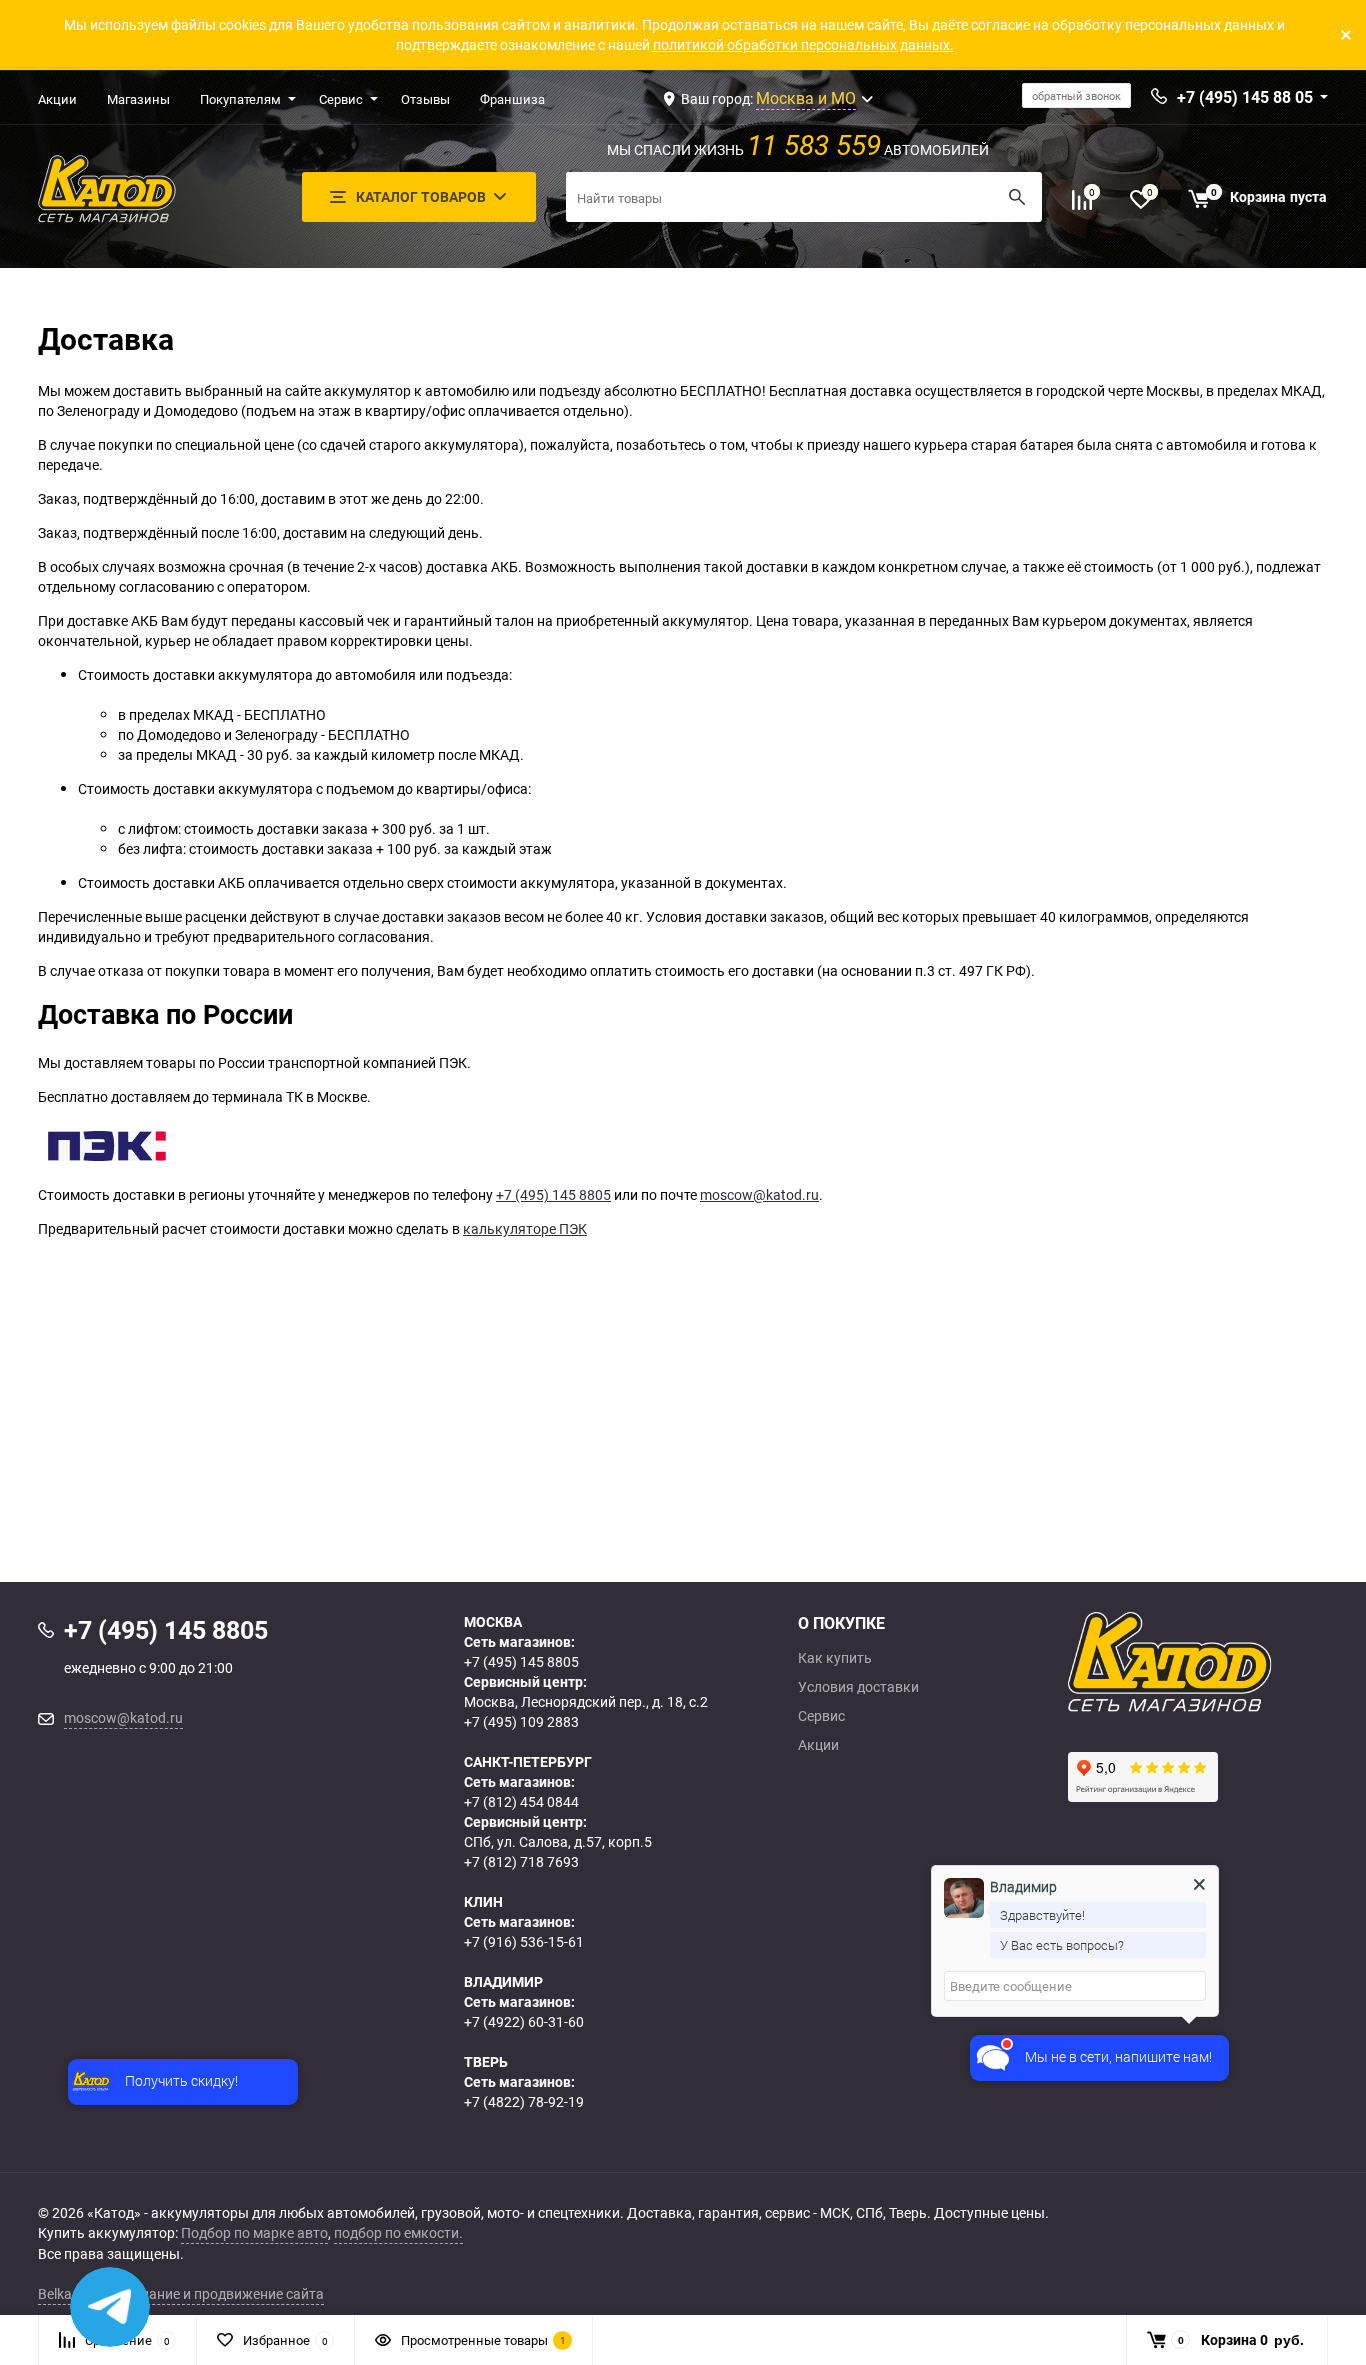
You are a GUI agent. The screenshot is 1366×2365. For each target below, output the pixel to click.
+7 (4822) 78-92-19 (524, 2101)
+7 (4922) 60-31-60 (524, 2021)
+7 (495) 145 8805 (553, 1194)
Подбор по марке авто (254, 2232)
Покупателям (240, 99)
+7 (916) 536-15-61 (524, 1941)
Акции (57, 99)
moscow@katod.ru (759, 1194)
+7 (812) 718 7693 (521, 1861)
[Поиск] (1017, 197)
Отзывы (425, 99)
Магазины (138, 99)
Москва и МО (806, 98)
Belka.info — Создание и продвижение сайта (181, 2293)
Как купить (835, 1658)
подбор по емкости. (398, 2232)
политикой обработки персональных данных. (803, 44)
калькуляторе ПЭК (525, 1228)
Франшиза (512, 99)
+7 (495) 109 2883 (521, 1721)
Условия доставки (858, 1687)
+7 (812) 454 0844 (521, 1801)
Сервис (341, 99)
